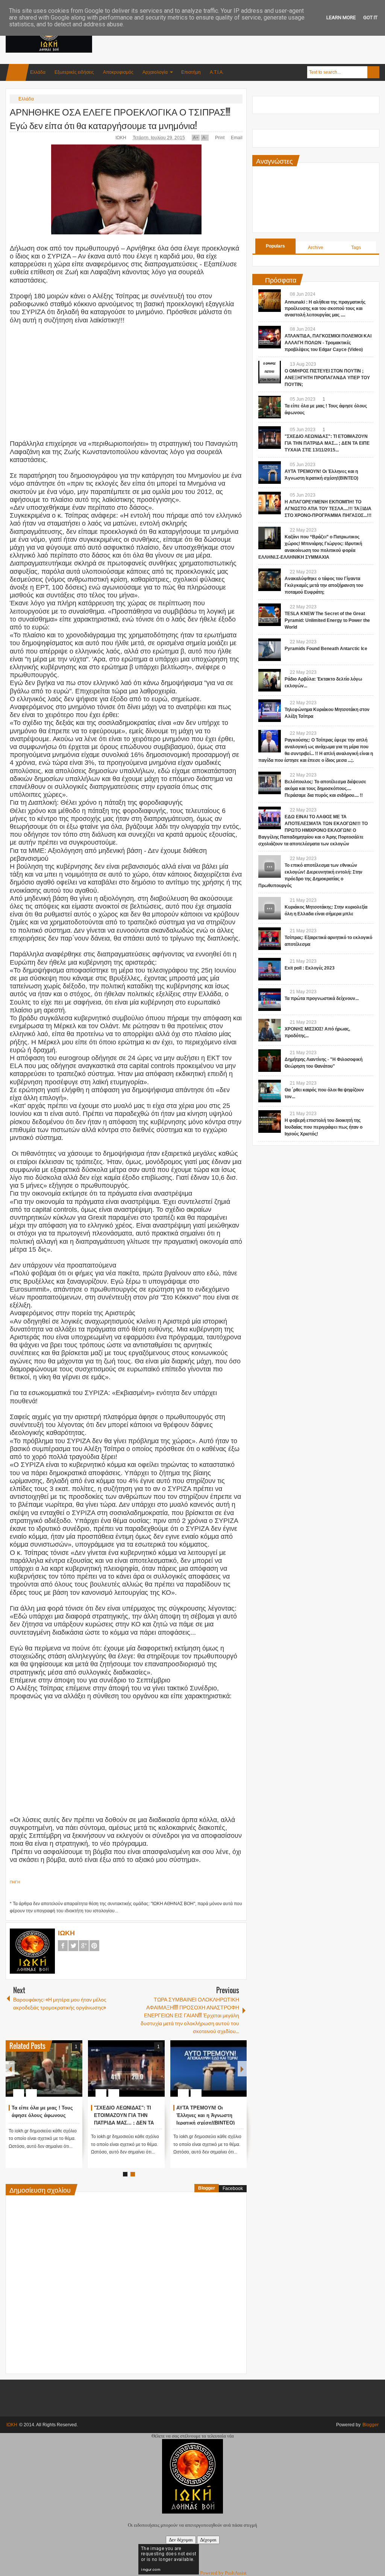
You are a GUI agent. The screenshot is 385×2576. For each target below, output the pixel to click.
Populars (275, 246)
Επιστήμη (191, 72)
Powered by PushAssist (223, 2573)
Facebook (63, 1946)
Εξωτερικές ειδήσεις (74, 72)
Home (17, 72)
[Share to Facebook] (54, 2075)
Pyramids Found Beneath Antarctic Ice (326, 649)
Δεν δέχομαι (181, 2540)
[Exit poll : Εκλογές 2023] (270, 969)
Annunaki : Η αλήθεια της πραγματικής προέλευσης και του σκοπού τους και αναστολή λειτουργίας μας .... (325, 309)
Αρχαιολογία (155, 72)
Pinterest (94, 1946)
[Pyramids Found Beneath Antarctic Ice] (270, 650)
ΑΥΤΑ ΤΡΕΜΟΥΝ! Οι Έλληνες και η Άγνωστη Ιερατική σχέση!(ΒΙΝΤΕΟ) (205, 2115)
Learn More (341, 17)
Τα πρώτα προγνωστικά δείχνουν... (322, 998)
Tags (356, 248)
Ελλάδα (38, 72)
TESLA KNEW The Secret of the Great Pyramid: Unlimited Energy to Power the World (327, 620)
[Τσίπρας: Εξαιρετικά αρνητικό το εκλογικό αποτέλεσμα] (270, 939)
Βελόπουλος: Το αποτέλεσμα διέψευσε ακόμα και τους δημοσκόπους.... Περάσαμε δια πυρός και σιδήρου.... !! (325, 789)
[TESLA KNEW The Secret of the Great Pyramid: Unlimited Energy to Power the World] (270, 615)
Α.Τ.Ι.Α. (217, 72)
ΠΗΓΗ (15, 1882)
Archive (316, 248)
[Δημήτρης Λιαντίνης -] (270, 1061)
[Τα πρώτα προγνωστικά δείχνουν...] (270, 1000)
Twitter (73, 1946)
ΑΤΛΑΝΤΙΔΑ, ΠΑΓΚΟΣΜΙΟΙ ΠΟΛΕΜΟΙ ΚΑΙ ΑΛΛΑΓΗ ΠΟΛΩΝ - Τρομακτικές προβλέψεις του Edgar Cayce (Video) (328, 343)
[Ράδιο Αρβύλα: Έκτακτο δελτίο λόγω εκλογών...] (270, 680)
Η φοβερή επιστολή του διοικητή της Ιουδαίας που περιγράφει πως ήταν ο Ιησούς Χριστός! (324, 1127)
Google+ (84, 1946)
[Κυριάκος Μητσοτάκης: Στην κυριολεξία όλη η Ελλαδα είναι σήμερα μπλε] (270, 908)
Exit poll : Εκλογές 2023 (310, 968)
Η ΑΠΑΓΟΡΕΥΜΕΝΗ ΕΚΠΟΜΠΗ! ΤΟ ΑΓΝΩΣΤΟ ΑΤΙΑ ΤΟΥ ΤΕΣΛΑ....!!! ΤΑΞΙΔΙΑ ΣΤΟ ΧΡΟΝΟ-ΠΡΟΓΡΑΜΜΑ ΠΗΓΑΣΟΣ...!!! (328, 509)
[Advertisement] (243, 37)
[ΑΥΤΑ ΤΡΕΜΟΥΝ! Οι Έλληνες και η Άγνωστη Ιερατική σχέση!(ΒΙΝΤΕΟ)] (209, 2068)
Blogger (207, 2188)
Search (373, 72)
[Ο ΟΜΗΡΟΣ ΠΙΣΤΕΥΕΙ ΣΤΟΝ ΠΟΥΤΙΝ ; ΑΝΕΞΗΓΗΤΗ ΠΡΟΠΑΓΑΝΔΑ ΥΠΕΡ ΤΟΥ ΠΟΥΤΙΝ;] (270, 372)
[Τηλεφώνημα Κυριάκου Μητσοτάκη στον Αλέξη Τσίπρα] (270, 711)
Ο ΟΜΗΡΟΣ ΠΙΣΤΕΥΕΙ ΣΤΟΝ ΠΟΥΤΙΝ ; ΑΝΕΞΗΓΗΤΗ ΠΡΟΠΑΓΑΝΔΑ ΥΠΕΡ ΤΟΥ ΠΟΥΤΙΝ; (327, 378)
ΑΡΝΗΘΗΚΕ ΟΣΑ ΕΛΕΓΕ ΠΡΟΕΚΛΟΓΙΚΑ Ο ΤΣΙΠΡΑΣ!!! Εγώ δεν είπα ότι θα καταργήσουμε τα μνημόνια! (120, 118)
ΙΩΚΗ (121, 138)
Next (242, 2069)
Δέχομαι (208, 2540)
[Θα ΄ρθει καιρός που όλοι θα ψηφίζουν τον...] (270, 1091)
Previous (10, 2069)
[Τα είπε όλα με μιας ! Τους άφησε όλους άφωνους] (44, 2068)
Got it (370, 17)
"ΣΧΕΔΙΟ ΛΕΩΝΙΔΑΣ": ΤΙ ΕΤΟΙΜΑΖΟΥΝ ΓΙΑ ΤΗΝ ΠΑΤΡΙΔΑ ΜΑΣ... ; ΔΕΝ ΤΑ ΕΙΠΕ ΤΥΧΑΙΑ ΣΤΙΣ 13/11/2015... (124, 2123)
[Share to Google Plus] (74, 2075)
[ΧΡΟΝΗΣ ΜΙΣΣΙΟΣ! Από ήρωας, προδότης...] (270, 1030)
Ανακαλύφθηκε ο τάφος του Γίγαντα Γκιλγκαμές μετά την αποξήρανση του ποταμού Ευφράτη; (324, 585)
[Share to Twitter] (64, 2075)
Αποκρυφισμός (118, 72)
